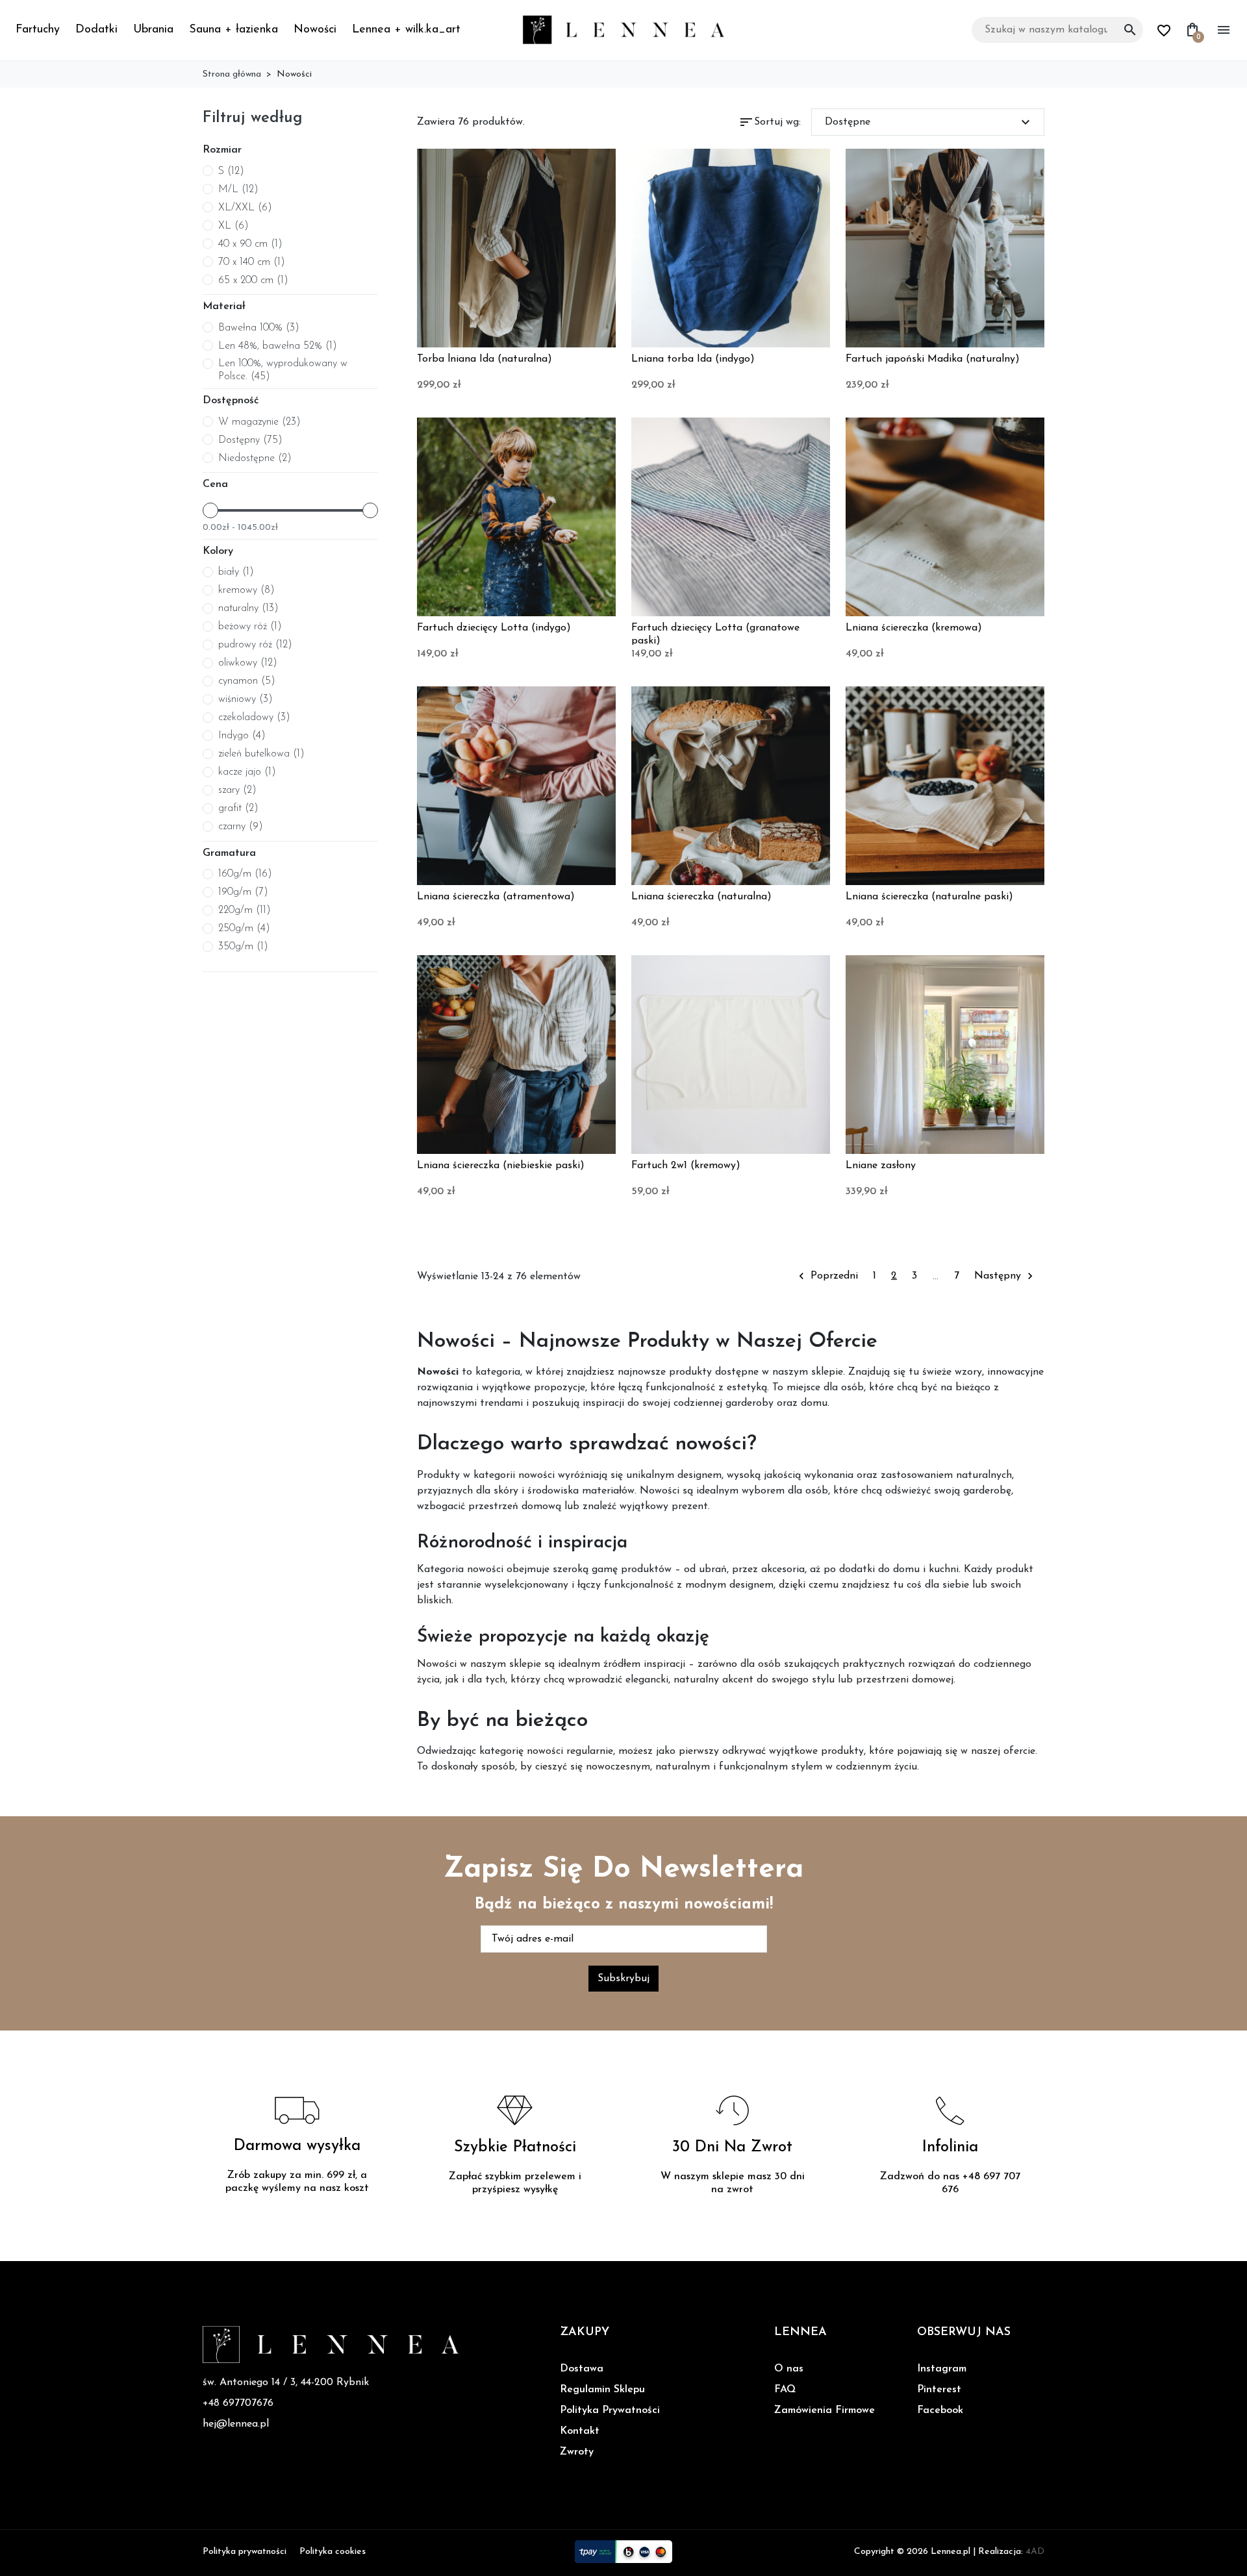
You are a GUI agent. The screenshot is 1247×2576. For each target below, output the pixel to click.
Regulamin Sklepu (602, 2390)
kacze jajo (247, 772)
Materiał (224, 306)
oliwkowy (248, 663)
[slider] (210, 510)
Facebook (940, 2410)
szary (237, 790)
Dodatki (96, 30)
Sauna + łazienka (233, 30)
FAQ (785, 2390)
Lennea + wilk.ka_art (406, 30)
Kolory (218, 551)
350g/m (243, 947)
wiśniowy (246, 699)
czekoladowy (254, 718)
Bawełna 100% (259, 328)
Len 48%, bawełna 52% (278, 346)
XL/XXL (245, 208)
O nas (789, 2369)
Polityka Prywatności (610, 2410)
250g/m (244, 929)
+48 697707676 (238, 2403)
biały (236, 572)
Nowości (315, 30)
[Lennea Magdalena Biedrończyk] (623, 29)
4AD (1035, 2552)
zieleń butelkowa (261, 754)
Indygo (242, 736)
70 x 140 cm (252, 262)
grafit (238, 808)
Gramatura (229, 853)
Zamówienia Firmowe (825, 2410)
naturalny (248, 608)
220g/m (245, 910)
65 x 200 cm (253, 281)
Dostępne (929, 122)
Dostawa (582, 2369)
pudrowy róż (255, 645)
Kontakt (580, 2431)
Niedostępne (255, 458)
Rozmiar (222, 150)
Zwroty (577, 2452)
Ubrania (153, 30)
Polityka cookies (333, 2552)
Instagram (942, 2369)
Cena (215, 484)
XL (233, 226)
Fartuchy (38, 30)
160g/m (245, 874)
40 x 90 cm (250, 244)
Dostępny (250, 440)
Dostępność (231, 401)
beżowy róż (250, 627)
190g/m (243, 892)
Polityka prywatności (245, 2552)
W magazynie (259, 422)
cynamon (247, 681)
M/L (238, 190)
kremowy (246, 590)
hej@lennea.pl (236, 2424)
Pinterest (939, 2390)
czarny (241, 827)
